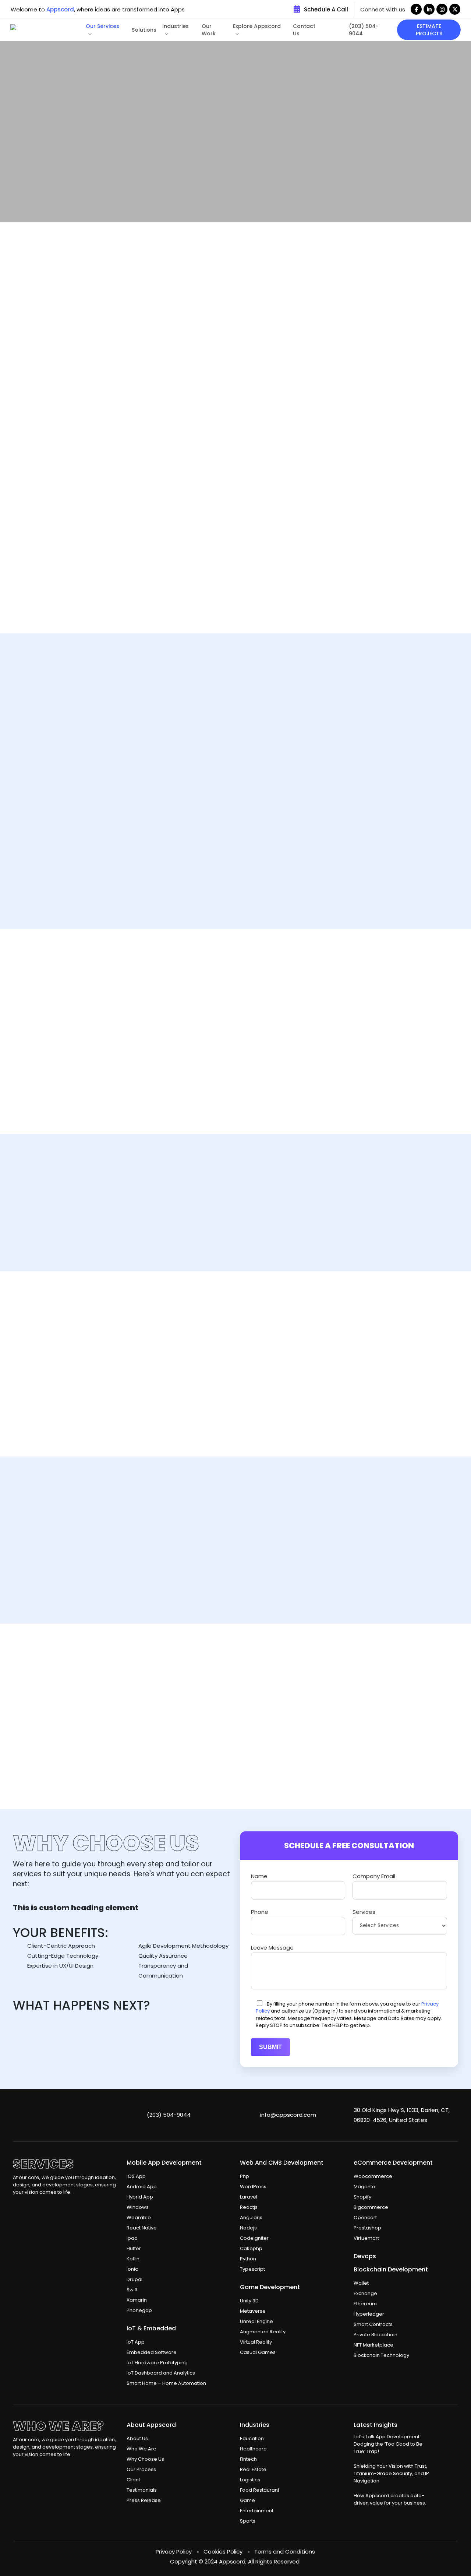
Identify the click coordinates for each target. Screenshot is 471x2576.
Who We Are (141, 2449)
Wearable (139, 2217)
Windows (138, 2207)
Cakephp (251, 2248)
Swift (132, 2290)
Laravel (249, 2197)
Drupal (134, 2279)
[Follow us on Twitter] (455, 9)
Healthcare (253, 2449)
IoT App (136, 2342)
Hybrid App (140, 2197)
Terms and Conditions (285, 2552)
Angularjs (251, 2217)
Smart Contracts (373, 2324)
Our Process (141, 2469)
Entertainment (257, 2511)
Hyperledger (369, 2314)
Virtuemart (366, 2238)
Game (247, 2500)
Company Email (374, 1876)
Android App (142, 2187)
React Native (142, 2228)
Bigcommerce (371, 2207)
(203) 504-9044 (169, 2115)
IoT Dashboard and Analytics (161, 2373)
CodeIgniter (254, 2238)
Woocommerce (373, 2176)
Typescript (252, 2269)
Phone (260, 1912)
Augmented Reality (263, 2332)
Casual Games (258, 2352)
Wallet (361, 2283)
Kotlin (133, 2259)
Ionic (132, 2269)
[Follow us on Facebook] (416, 9)
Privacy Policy (174, 2552)
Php (245, 2176)
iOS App (136, 2176)
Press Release (144, 2500)
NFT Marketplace (373, 2345)
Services (364, 1912)
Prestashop (367, 2228)
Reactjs (249, 2207)
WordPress (253, 2187)
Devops (365, 2256)
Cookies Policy (223, 2552)
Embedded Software (152, 2352)
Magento (364, 2187)
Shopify (362, 2197)
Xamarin (137, 2300)
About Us (137, 2438)
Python (248, 2259)
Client (133, 2480)
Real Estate (253, 2469)
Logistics (250, 2480)
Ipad (132, 2238)
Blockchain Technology (381, 2355)
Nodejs (248, 2228)
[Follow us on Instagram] (442, 9)
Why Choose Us (145, 2459)
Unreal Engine (256, 2321)
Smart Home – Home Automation (166, 2383)
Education (252, 2438)
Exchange (365, 2293)
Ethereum (365, 2304)
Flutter (134, 2248)
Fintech (248, 2459)
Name (259, 1876)
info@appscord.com (288, 2115)
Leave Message (272, 1948)
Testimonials (142, 2490)
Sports (248, 2521)
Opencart (365, 2217)
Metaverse (253, 2311)
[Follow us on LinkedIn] (429, 9)
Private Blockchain (376, 2335)
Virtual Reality (256, 2342)
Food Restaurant (260, 2490)
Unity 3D (249, 2301)
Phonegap (139, 2310)
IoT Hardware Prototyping (157, 2363)
